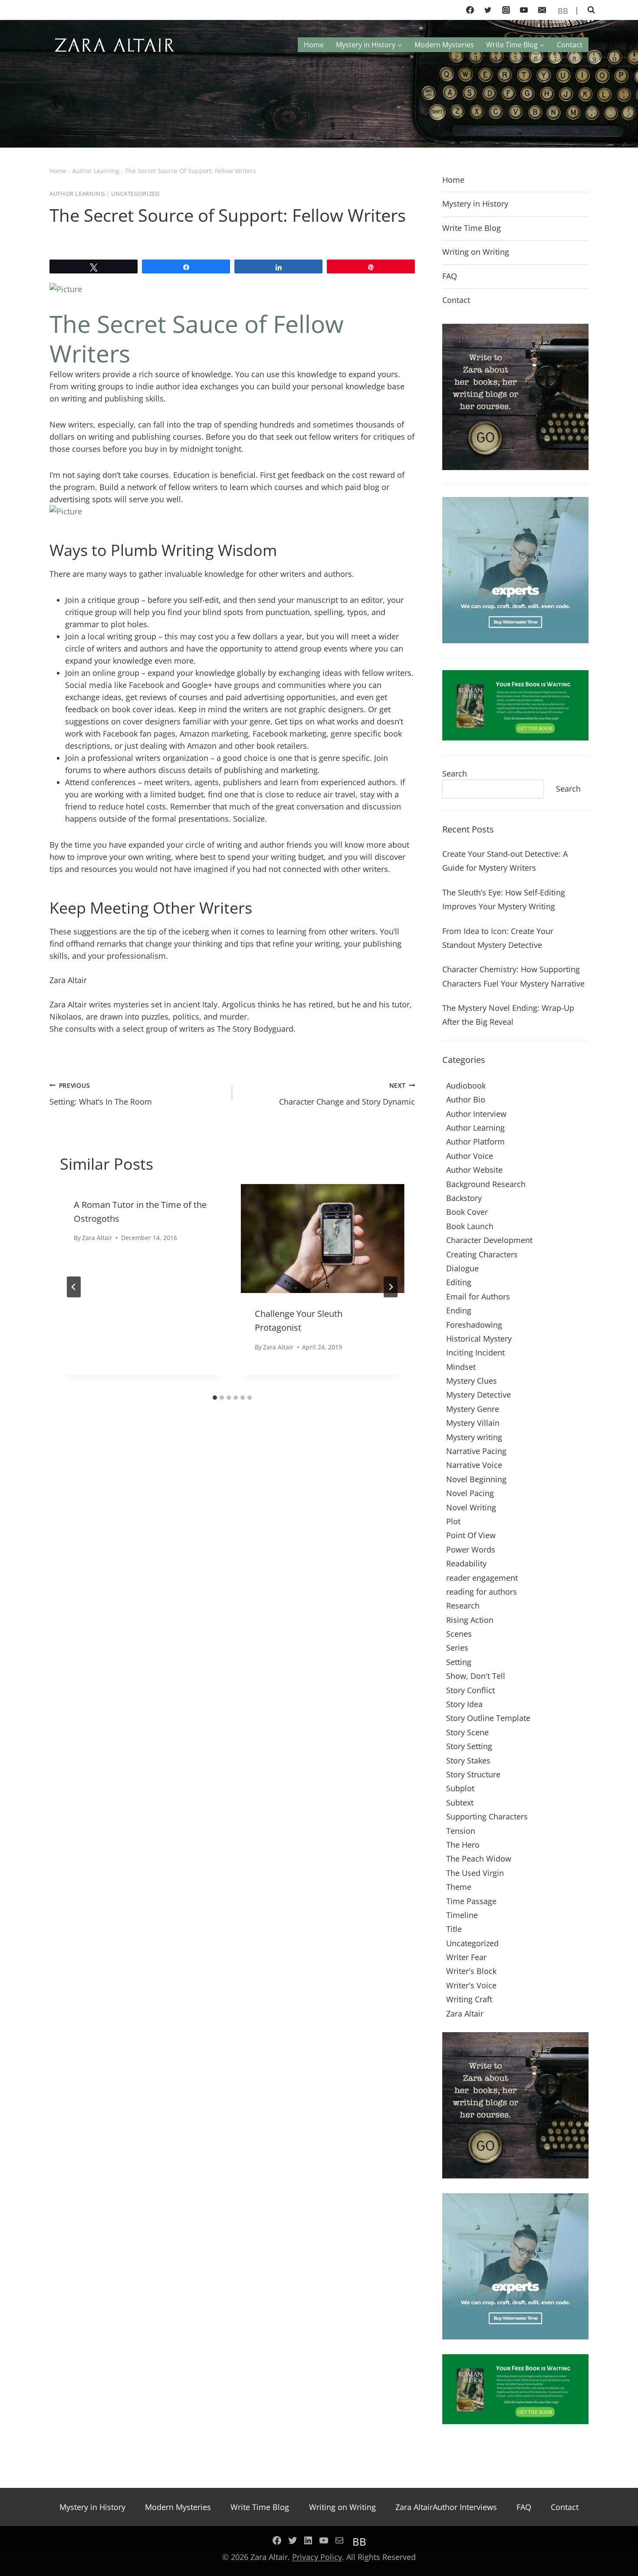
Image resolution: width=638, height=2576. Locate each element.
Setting (459, 1662)
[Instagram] (506, 10)
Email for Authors (478, 1296)
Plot (453, 1521)
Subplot (460, 1788)
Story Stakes (468, 1760)
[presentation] (323, 1239)
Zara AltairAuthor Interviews (446, 2507)
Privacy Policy (317, 2557)
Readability (466, 1563)
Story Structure (473, 1774)
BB (562, 11)
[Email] (542, 10)
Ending (459, 1310)
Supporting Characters (487, 1816)
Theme (459, 1887)
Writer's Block (471, 1971)
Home (314, 45)
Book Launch (470, 1226)
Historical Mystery (479, 1339)
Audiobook (466, 1086)
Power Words (471, 1550)
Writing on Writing (476, 252)
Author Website (474, 1170)
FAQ (450, 276)
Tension (461, 1831)
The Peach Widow (479, 1859)
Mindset (461, 1367)
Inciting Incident (475, 1352)
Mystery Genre (473, 1409)
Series (457, 1648)
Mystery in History (475, 204)
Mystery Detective (478, 1395)
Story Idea (464, 1704)
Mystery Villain (473, 1423)
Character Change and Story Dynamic (347, 1094)
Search (455, 773)
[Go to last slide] (74, 1287)
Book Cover (467, 1212)
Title (454, 1929)
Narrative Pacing (476, 1451)
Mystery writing (474, 1437)
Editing (459, 1282)
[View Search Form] (591, 10)
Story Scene (467, 1732)
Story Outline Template (488, 1718)
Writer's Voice (471, 1985)
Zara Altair (73, 239)
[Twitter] (488, 10)
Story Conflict (470, 1690)
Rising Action (470, 1620)
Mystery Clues (472, 1381)
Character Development (489, 1240)
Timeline (462, 1915)
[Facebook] (470, 10)
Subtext (460, 1803)
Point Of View (471, 1535)
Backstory (464, 1198)
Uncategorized (135, 194)
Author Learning (96, 171)
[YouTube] (524, 10)
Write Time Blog (472, 228)
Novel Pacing (470, 1493)
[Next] (391, 1287)
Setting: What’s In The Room (101, 1094)
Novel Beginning (476, 1479)
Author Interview (476, 1114)
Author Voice (470, 1156)
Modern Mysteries (444, 45)
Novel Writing (471, 1507)
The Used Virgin (475, 1873)
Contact (570, 45)
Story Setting (469, 1746)
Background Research (486, 1184)
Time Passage (471, 1901)
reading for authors (482, 1592)
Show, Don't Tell (476, 1676)
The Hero (463, 1845)
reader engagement (482, 1578)
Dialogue (462, 1268)
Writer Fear (466, 1957)
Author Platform (475, 1142)
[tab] (215, 1398)
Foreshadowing (474, 1325)
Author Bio (466, 1099)
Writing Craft (469, 1999)
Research (463, 1605)
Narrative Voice (474, 1465)
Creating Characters (482, 1254)
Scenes (459, 1634)
